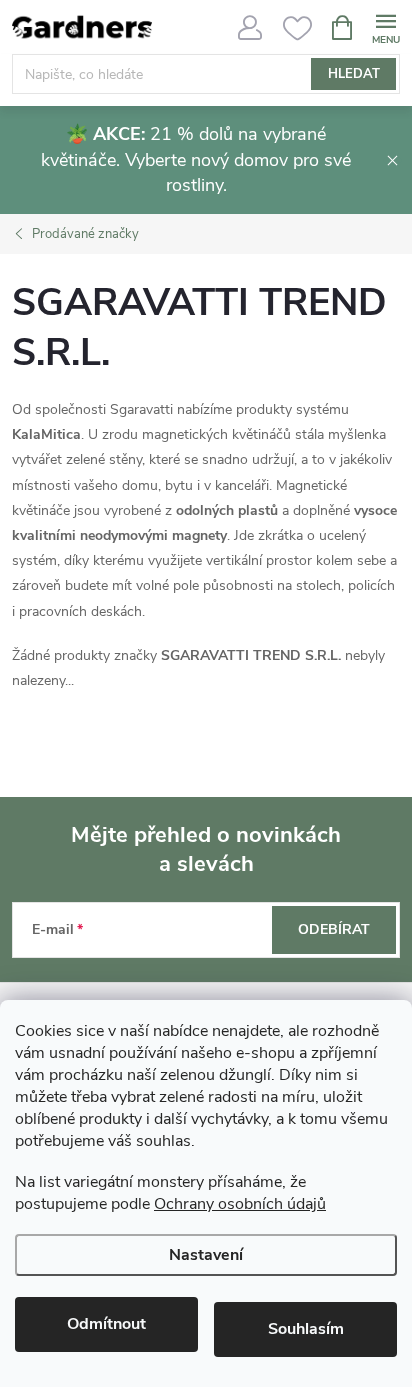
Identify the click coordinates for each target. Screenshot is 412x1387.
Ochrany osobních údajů (240, 1204)
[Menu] (385, 26)
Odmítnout (106, 1324)
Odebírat (334, 929)
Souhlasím (306, 1329)
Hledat (354, 74)
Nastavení (206, 1255)
